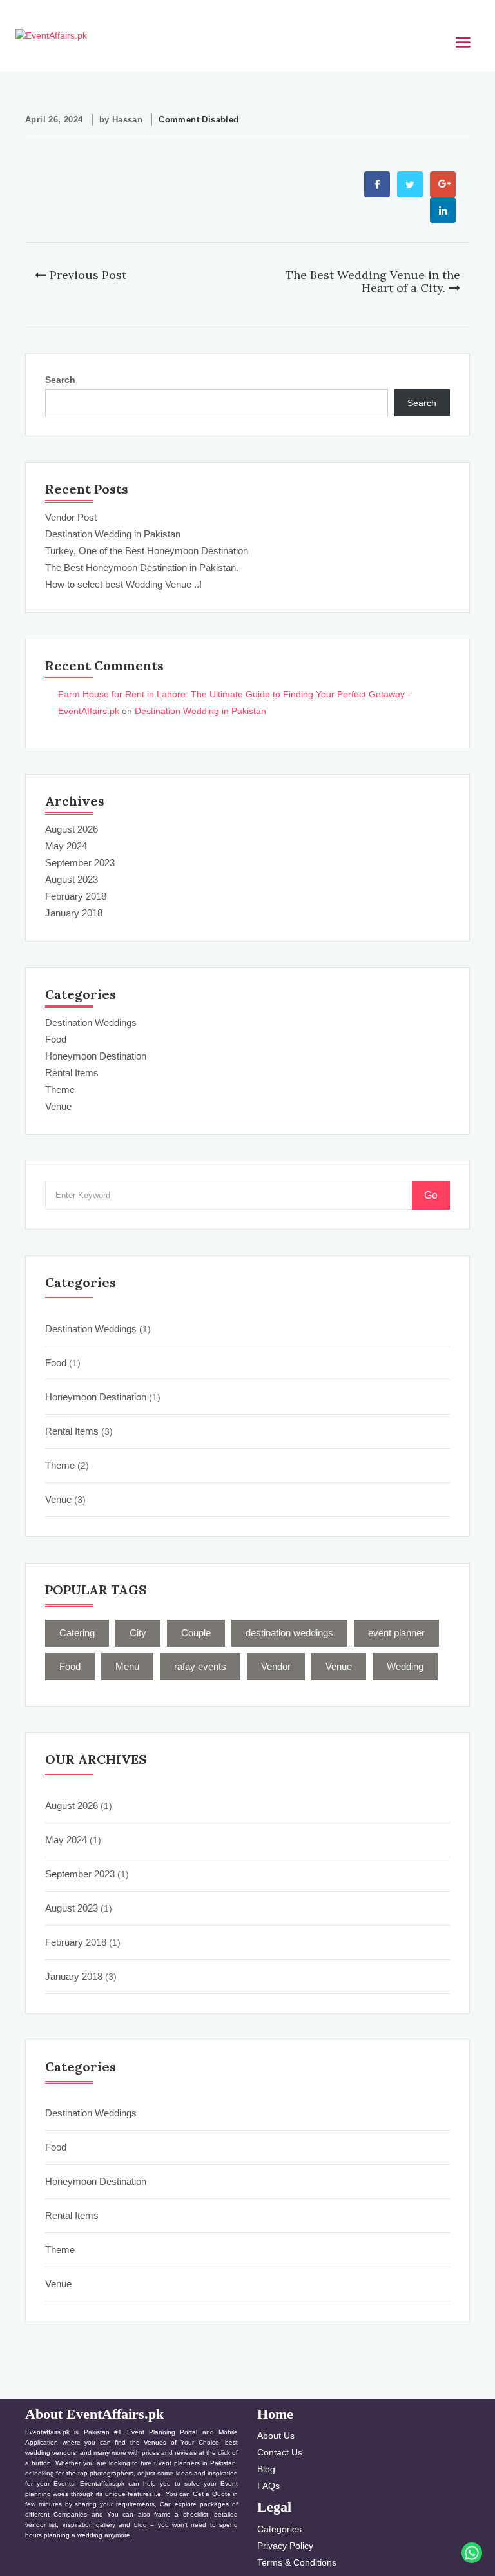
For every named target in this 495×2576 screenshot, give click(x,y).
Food (56, 1039)
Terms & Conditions (297, 2562)
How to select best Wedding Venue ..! (123, 584)
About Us (276, 2436)
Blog (266, 2469)
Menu (127, 1666)
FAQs (268, 2486)
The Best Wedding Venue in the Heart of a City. (373, 281)
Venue (58, 1106)
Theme (60, 1089)
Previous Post (86, 275)
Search (60, 380)
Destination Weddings (91, 1022)
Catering (77, 1633)
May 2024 (66, 846)
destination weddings (289, 1633)
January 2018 (74, 913)
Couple (196, 1633)
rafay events (200, 1666)
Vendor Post (71, 517)
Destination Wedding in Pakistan (113, 534)
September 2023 (80, 863)
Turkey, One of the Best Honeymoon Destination (147, 551)
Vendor (276, 1666)
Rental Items (72, 1073)
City (138, 1633)
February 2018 (76, 896)
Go (431, 1195)
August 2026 (72, 829)
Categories (279, 2529)
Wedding (405, 1666)
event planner (396, 1633)
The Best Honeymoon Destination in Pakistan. (142, 567)
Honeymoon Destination (96, 1056)
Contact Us (280, 2452)
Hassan (127, 120)
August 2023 (72, 879)
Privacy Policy (285, 2546)
